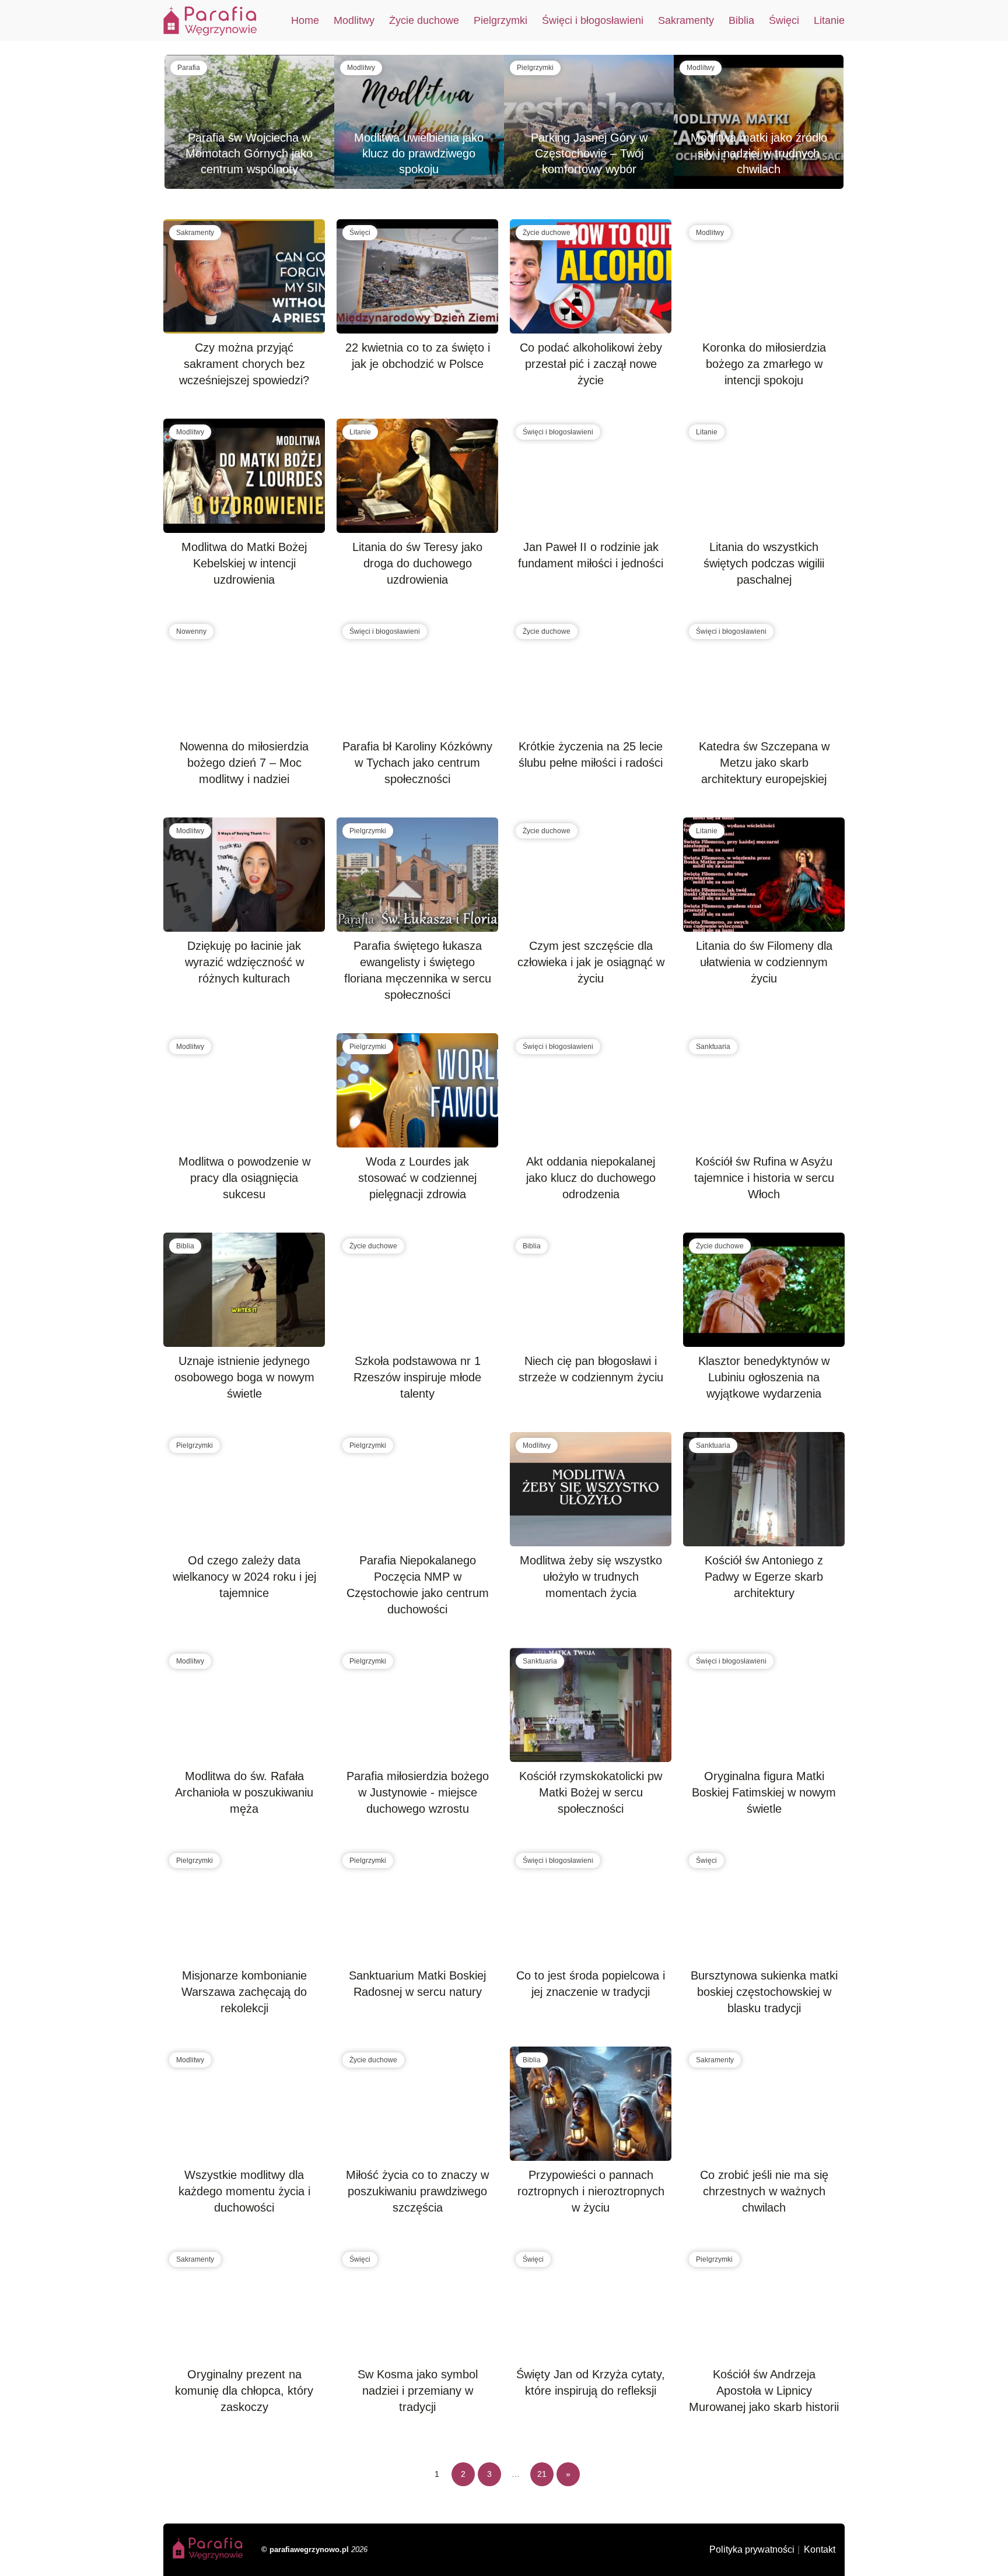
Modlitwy (354, 20)
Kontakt (820, 2549)
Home (305, 20)
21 (542, 2474)
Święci (784, 20)
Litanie (829, 20)
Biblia (741, 20)
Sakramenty (686, 20)
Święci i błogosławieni (593, 20)
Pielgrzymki (501, 20)
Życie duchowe (424, 20)
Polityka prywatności (752, 2549)
